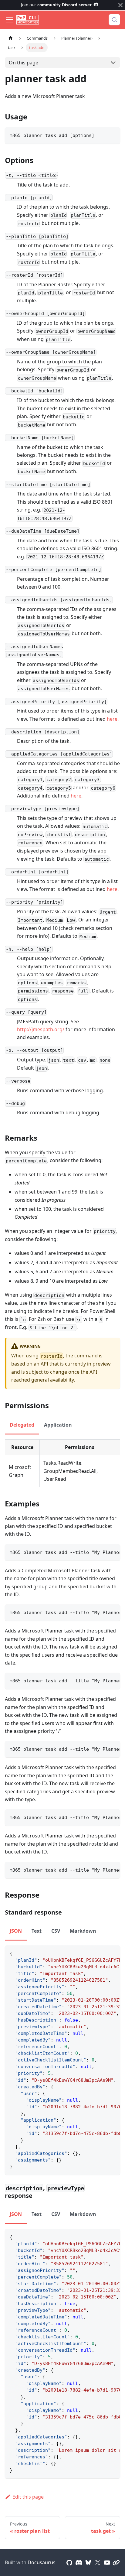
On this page (24, 63)
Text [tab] (37, 1931)
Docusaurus (42, 2562)
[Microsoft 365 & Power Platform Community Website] (116, 2562)
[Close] (120, 5)
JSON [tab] (16, 1931)
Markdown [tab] (83, 1931)
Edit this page (28, 2497)
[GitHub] (69, 2562)
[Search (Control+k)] (114, 20)
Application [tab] (58, 1425)
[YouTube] (107, 2562)
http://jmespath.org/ (41, 1029)
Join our (56, 5)
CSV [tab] (56, 1931)
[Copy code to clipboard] (113, 135)
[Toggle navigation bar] (9, 20)
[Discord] (79, 2562)
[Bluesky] (88, 2562)
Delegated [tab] (22, 1425)
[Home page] (11, 38)
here (112, 719)
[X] (98, 2562)
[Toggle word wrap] (102, 1552)
